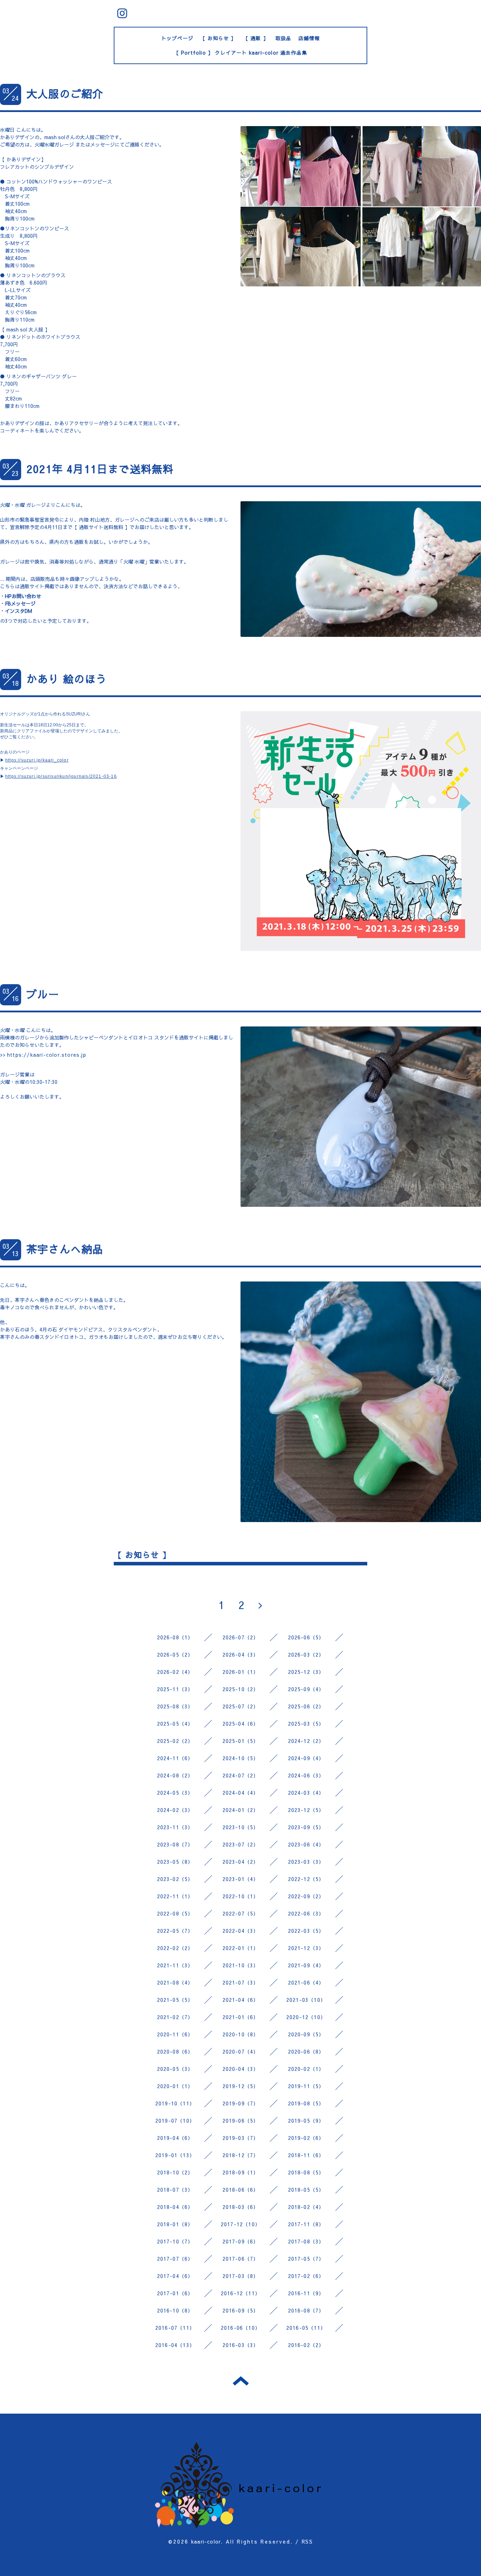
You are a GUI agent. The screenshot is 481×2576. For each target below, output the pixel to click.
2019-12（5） (241, 2086)
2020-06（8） (306, 2052)
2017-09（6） (241, 2241)
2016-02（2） (306, 2345)
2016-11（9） (306, 2293)
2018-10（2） (175, 2172)
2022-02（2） (175, 1948)
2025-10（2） (241, 1689)
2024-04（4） (241, 1793)
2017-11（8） (306, 2224)
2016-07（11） (175, 2328)
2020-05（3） (175, 2069)
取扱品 (283, 38)
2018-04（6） (175, 2207)
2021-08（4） (175, 1982)
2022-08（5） (175, 1913)
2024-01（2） (241, 1810)
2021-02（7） (175, 2017)
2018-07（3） (175, 2190)
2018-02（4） (306, 2207)
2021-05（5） (175, 2000)
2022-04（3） (241, 1931)
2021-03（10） (306, 2000)
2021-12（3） (306, 1948)
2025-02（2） (175, 1741)
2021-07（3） (241, 1982)
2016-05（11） (306, 2328)
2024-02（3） (175, 1810)
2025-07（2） (241, 1706)
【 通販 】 (256, 38)
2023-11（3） (175, 1827)
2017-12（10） (241, 2224)
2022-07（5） (241, 1913)
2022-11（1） (175, 1896)
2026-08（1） (175, 1637)
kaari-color (206, 2541)
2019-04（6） (175, 2138)
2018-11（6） (306, 2155)
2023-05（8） (175, 1862)
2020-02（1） (306, 2069)
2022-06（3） (306, 1913)
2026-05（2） (175, 1655)
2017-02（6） (306, 2276)
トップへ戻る (241, 2381)
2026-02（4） (175, 1672)
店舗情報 (309, 38)
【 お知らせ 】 (218, 38)
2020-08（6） (175, 2052)
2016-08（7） (306, 2310)
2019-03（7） (241, 2138)
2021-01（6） (241, 2017)
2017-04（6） (175, 2276)
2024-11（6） (175, 1758)
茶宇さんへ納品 (65, 1249)
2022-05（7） (175, 1931)
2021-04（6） (241, 2000)
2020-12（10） (306, 2017)
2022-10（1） (241, 1896)
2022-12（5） (306, 1879)
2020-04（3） (241, 2069)
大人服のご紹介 (65, 94)
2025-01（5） (241, 1741)
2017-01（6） (175, 2293)
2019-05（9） (306, 2121)
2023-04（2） (241, 1862)
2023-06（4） (306, 1844)
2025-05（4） (175, 1724)
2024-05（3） (175, 1793)
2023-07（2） (241, 1844)
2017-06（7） (241, 2259)
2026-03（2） (306, 1655)
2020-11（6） (175, 2034)
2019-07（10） (175, 2121)
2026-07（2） (241, 1637)
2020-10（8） (241, 2034)
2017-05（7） (306, 2259)
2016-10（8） (175, 2310)
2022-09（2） (306, 1896)
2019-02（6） (306, 2138)
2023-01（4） (241, 1879)
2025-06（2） (306, 1706)
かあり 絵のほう (67, 679)
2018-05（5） (306, 2190)
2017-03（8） (241, 2276)
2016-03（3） (241, 2345)
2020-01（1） (175, 2086)
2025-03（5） (306, 1724)
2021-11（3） (175, 1965)
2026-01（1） (241, 1672)
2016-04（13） (175, 2345)
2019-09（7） (241, 2103)
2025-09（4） (306, 1689)
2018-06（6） (241, 2190)
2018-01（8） (175, 2224)
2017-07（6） (175, 2259)
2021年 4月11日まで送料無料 (100, 469)
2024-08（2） (175, 1775)
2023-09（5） (306, 1827)
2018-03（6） (241, 2207)
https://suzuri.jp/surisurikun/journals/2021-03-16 (61, 776)
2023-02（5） (175, 1879)
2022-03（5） (306, 1931)
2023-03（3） (306, 1862)
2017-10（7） (175, 2241)
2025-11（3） (175, 1689)
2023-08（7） (175, 1844)
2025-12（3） (306, 1672)
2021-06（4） (306, 1982)
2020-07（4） (241, 2052)
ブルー (43, 994)
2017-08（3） (306, 2241)
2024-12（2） (306, 1741)
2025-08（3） (175, 1706)
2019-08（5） (306, 2103)
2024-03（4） (306, 1793)
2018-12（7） (241, 2155)
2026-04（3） (241, 1655)
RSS (307, 2541)
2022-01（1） (241, 1948)
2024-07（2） (241, 1775)
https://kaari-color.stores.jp (47, 1055)
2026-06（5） (306, 1637)
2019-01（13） (175, 2155)
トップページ (177, 38)
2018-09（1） (241, 2172)
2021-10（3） (241, 1965)
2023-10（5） (241, 1827)
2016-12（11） (241, 2293)
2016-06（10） (241, 2328)
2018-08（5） (306, 2172)
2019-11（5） (306, 2086)
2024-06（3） (306, 1775)
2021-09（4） (306, 1965)
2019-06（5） (241, 2121)
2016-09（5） (241, 2310)
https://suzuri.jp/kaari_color (37, 760)
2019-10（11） (175, 2103)
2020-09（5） (306, 2034)
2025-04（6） (241, 1724)
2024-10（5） (241, 1758)
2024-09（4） (306, 1758)
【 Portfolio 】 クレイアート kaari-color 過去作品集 (241, 52)
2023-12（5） (306, 1810)
